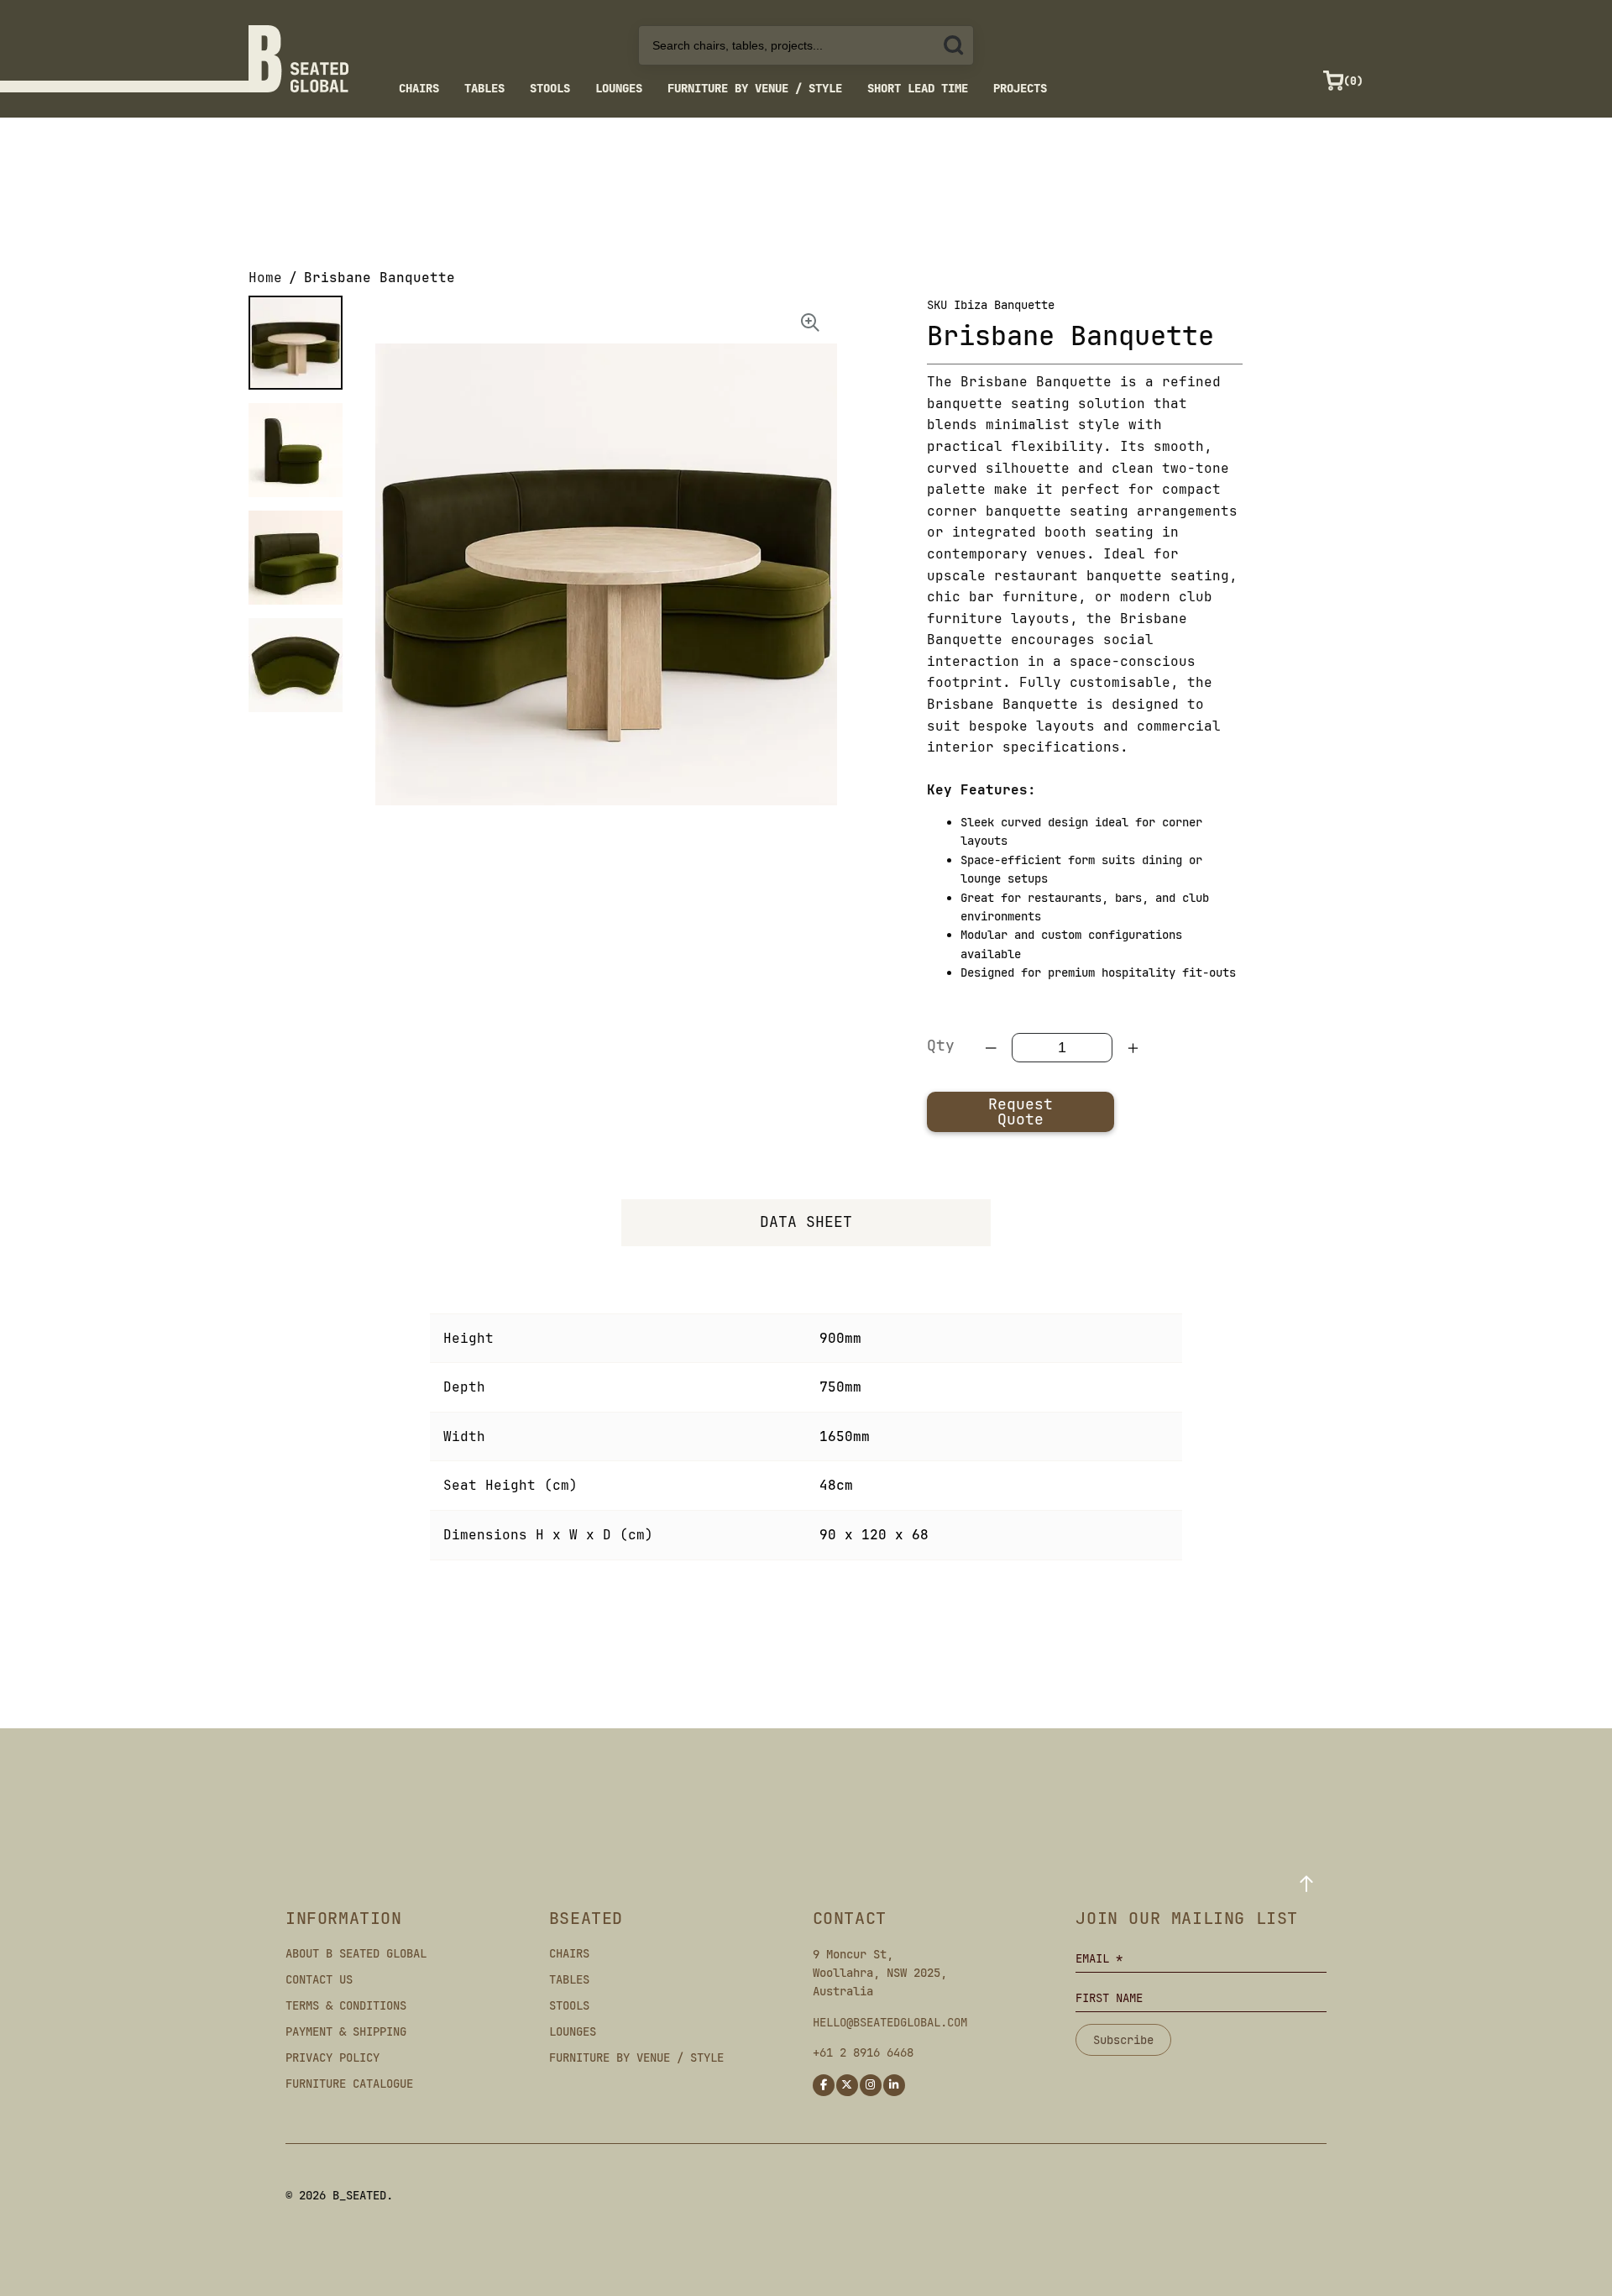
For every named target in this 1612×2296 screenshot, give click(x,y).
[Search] (954, 45)
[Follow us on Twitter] (847, 2085)
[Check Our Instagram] (871, 2085)
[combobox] (806, 45)
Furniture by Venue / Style (755, 88)
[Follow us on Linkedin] (894, 2085)
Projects (1020, 88)
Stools (550, 88)
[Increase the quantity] (1133, 1048)
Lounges (619, 88)
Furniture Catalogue (349, 2084)
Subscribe (1123, 2040)
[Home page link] (298, 59)
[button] (296, 343)
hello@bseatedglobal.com (890, 2022)
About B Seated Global (356, 1953)
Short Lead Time (918, 88)
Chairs (419, 88)
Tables (484, 88)
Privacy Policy (332, 2057)
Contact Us (319, 1979)
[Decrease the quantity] (992, 1048)
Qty (941, 1045)
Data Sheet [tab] (806, 1221)
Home (265, 278)
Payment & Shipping (346, 2031)
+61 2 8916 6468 (863, 2052)
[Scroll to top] (1306, 1884)
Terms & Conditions (346, 2005)
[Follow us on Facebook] (824, 2085)
